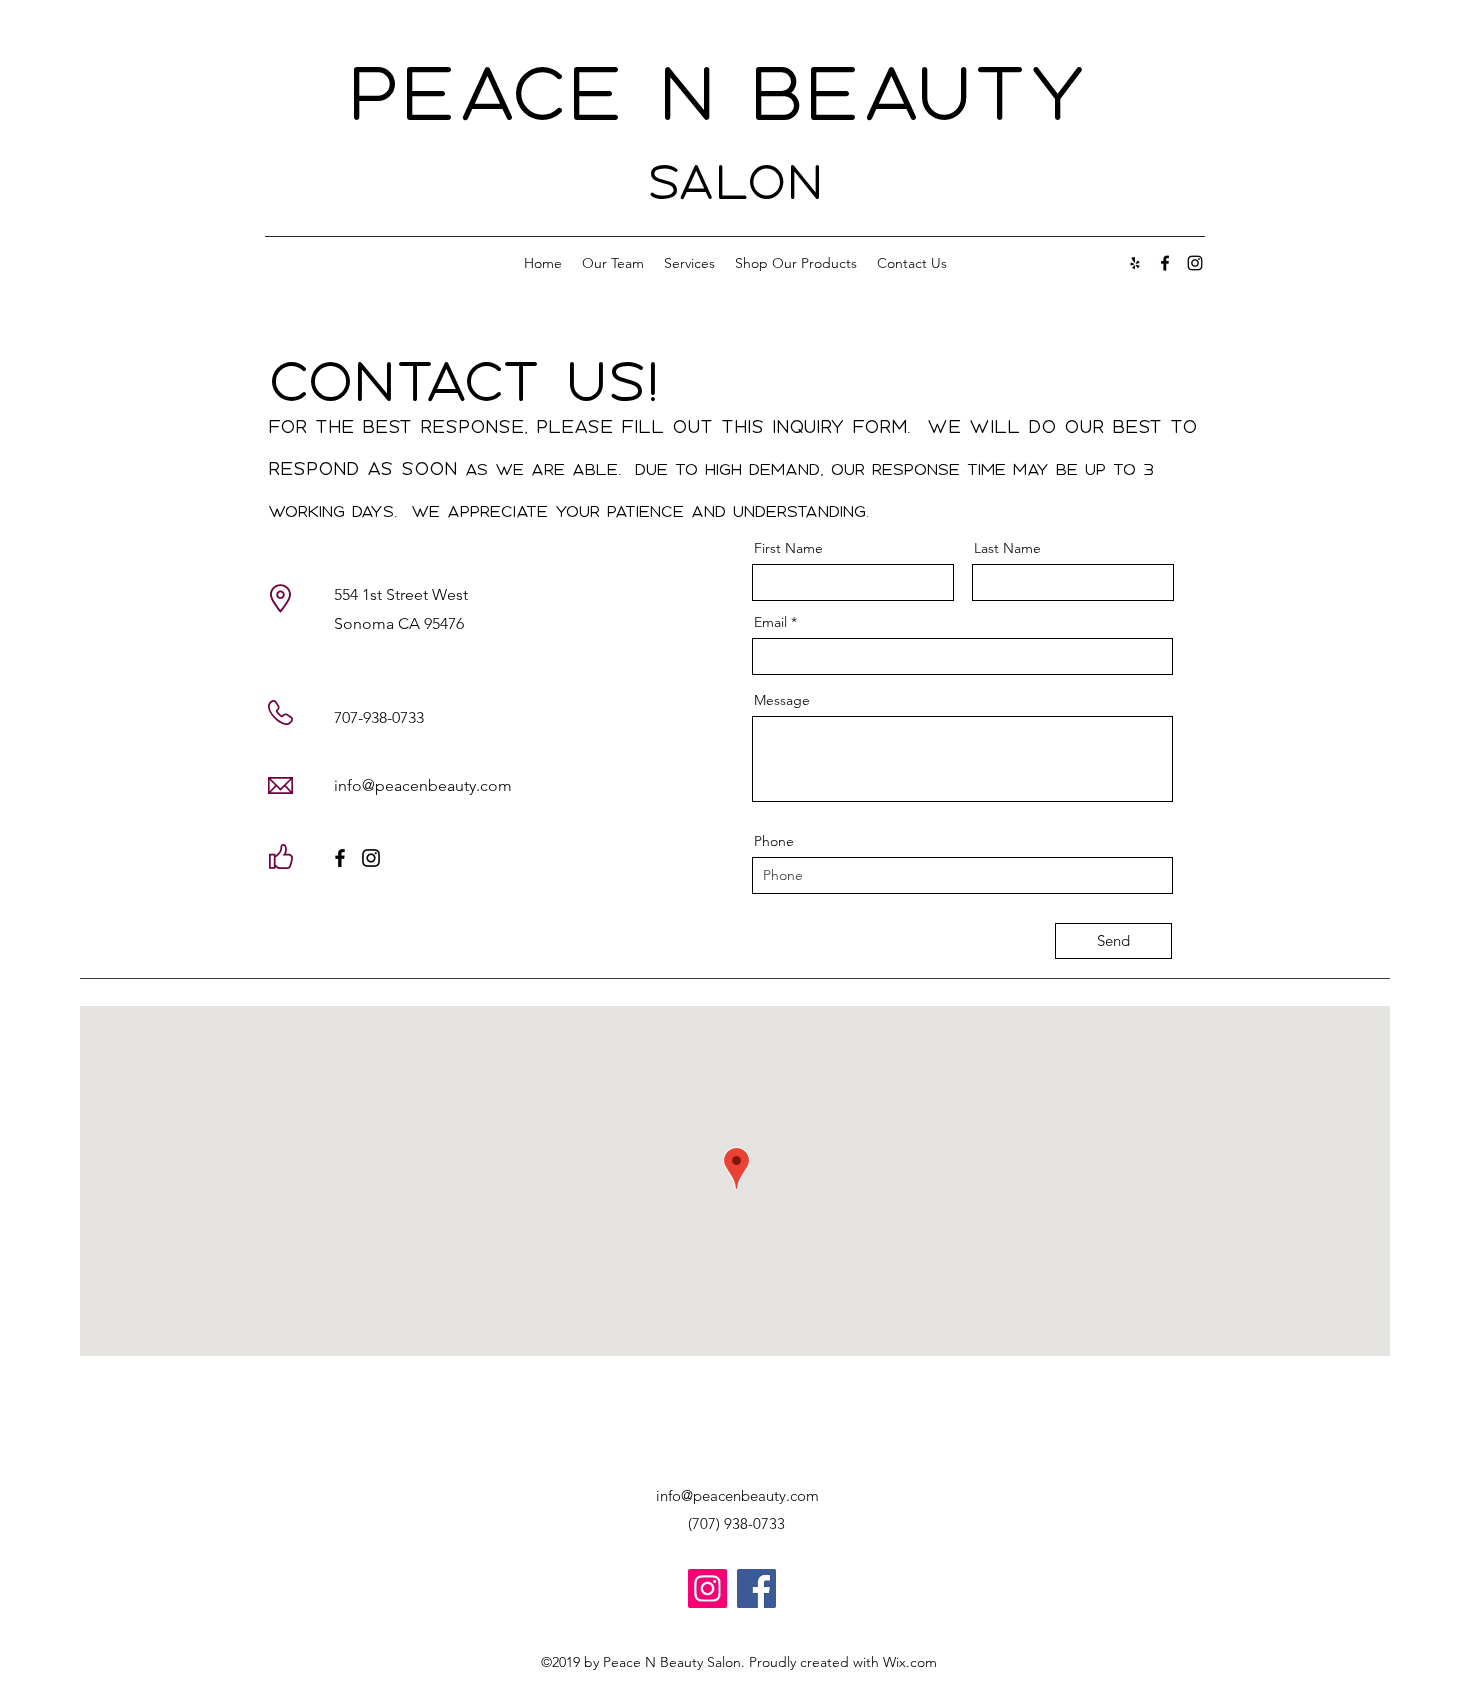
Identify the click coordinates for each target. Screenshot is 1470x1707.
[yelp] (1135, 263)
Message (782, 700)
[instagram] (1195, 263)
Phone (774, 841)
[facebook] (1165, 263)
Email (770, 622)
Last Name (1007, 548)
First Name (788, 548)
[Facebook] (340, 858)
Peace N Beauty (735, 92)
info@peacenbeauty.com (423, 785)
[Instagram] (371, 858)
